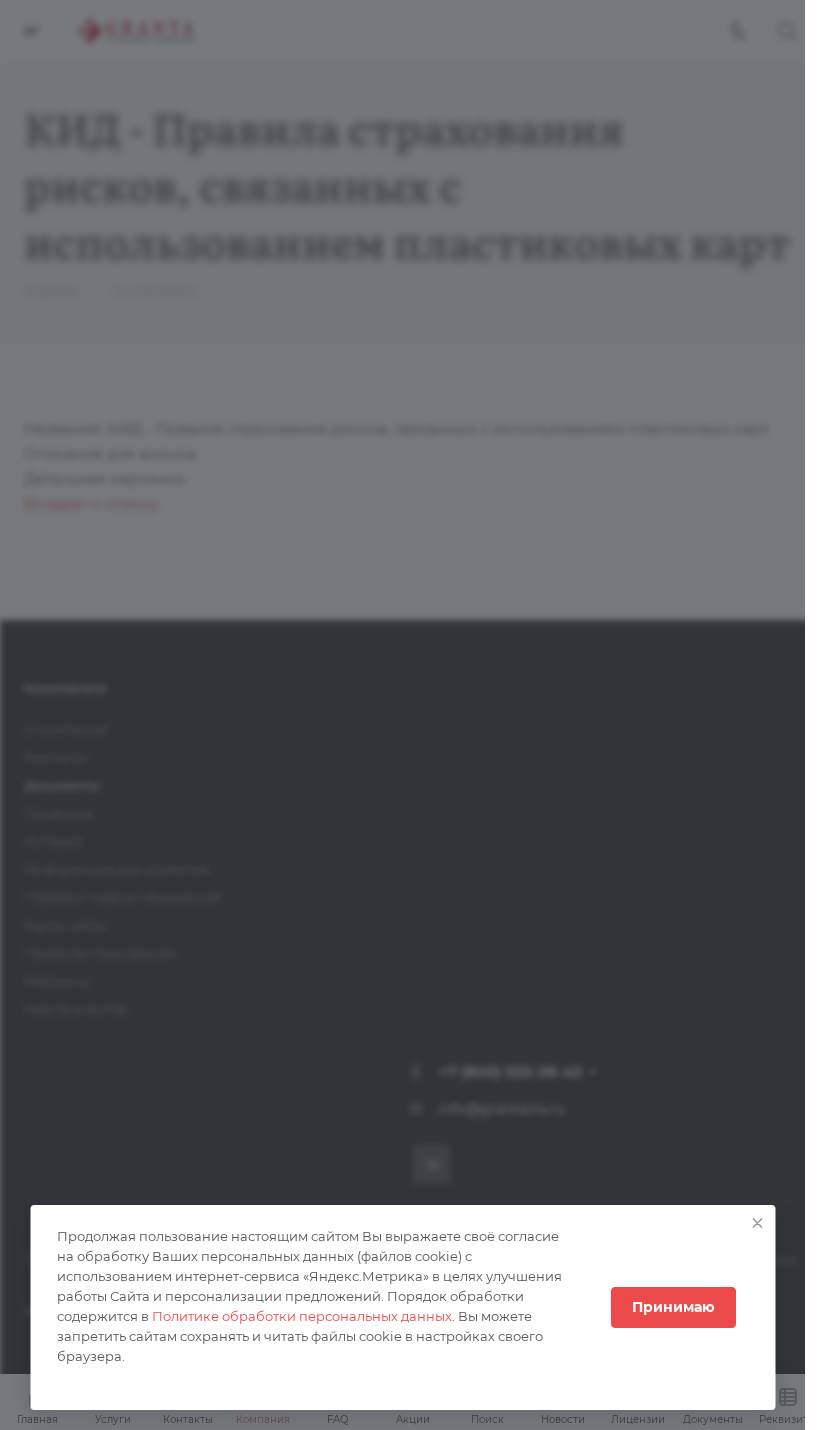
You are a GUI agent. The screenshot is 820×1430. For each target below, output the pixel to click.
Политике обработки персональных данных (301, 1316)
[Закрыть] (757, 1223)
